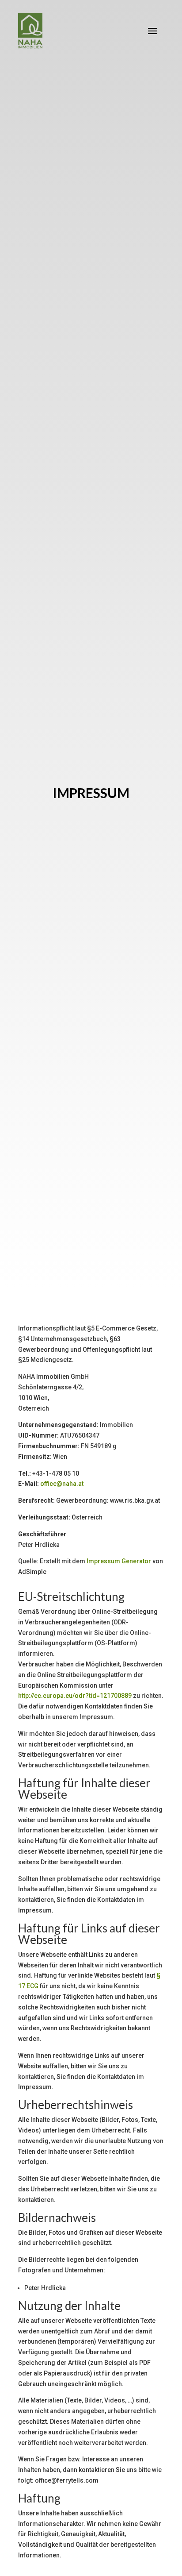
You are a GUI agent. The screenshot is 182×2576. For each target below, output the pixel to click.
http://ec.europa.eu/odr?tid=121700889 (75, 1696)
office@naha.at (62, 1484)
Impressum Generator (119, 1561)
